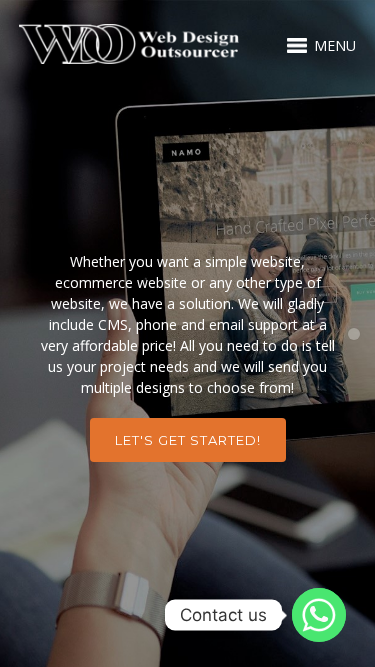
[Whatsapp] (319, 615)
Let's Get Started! (188, 440)
